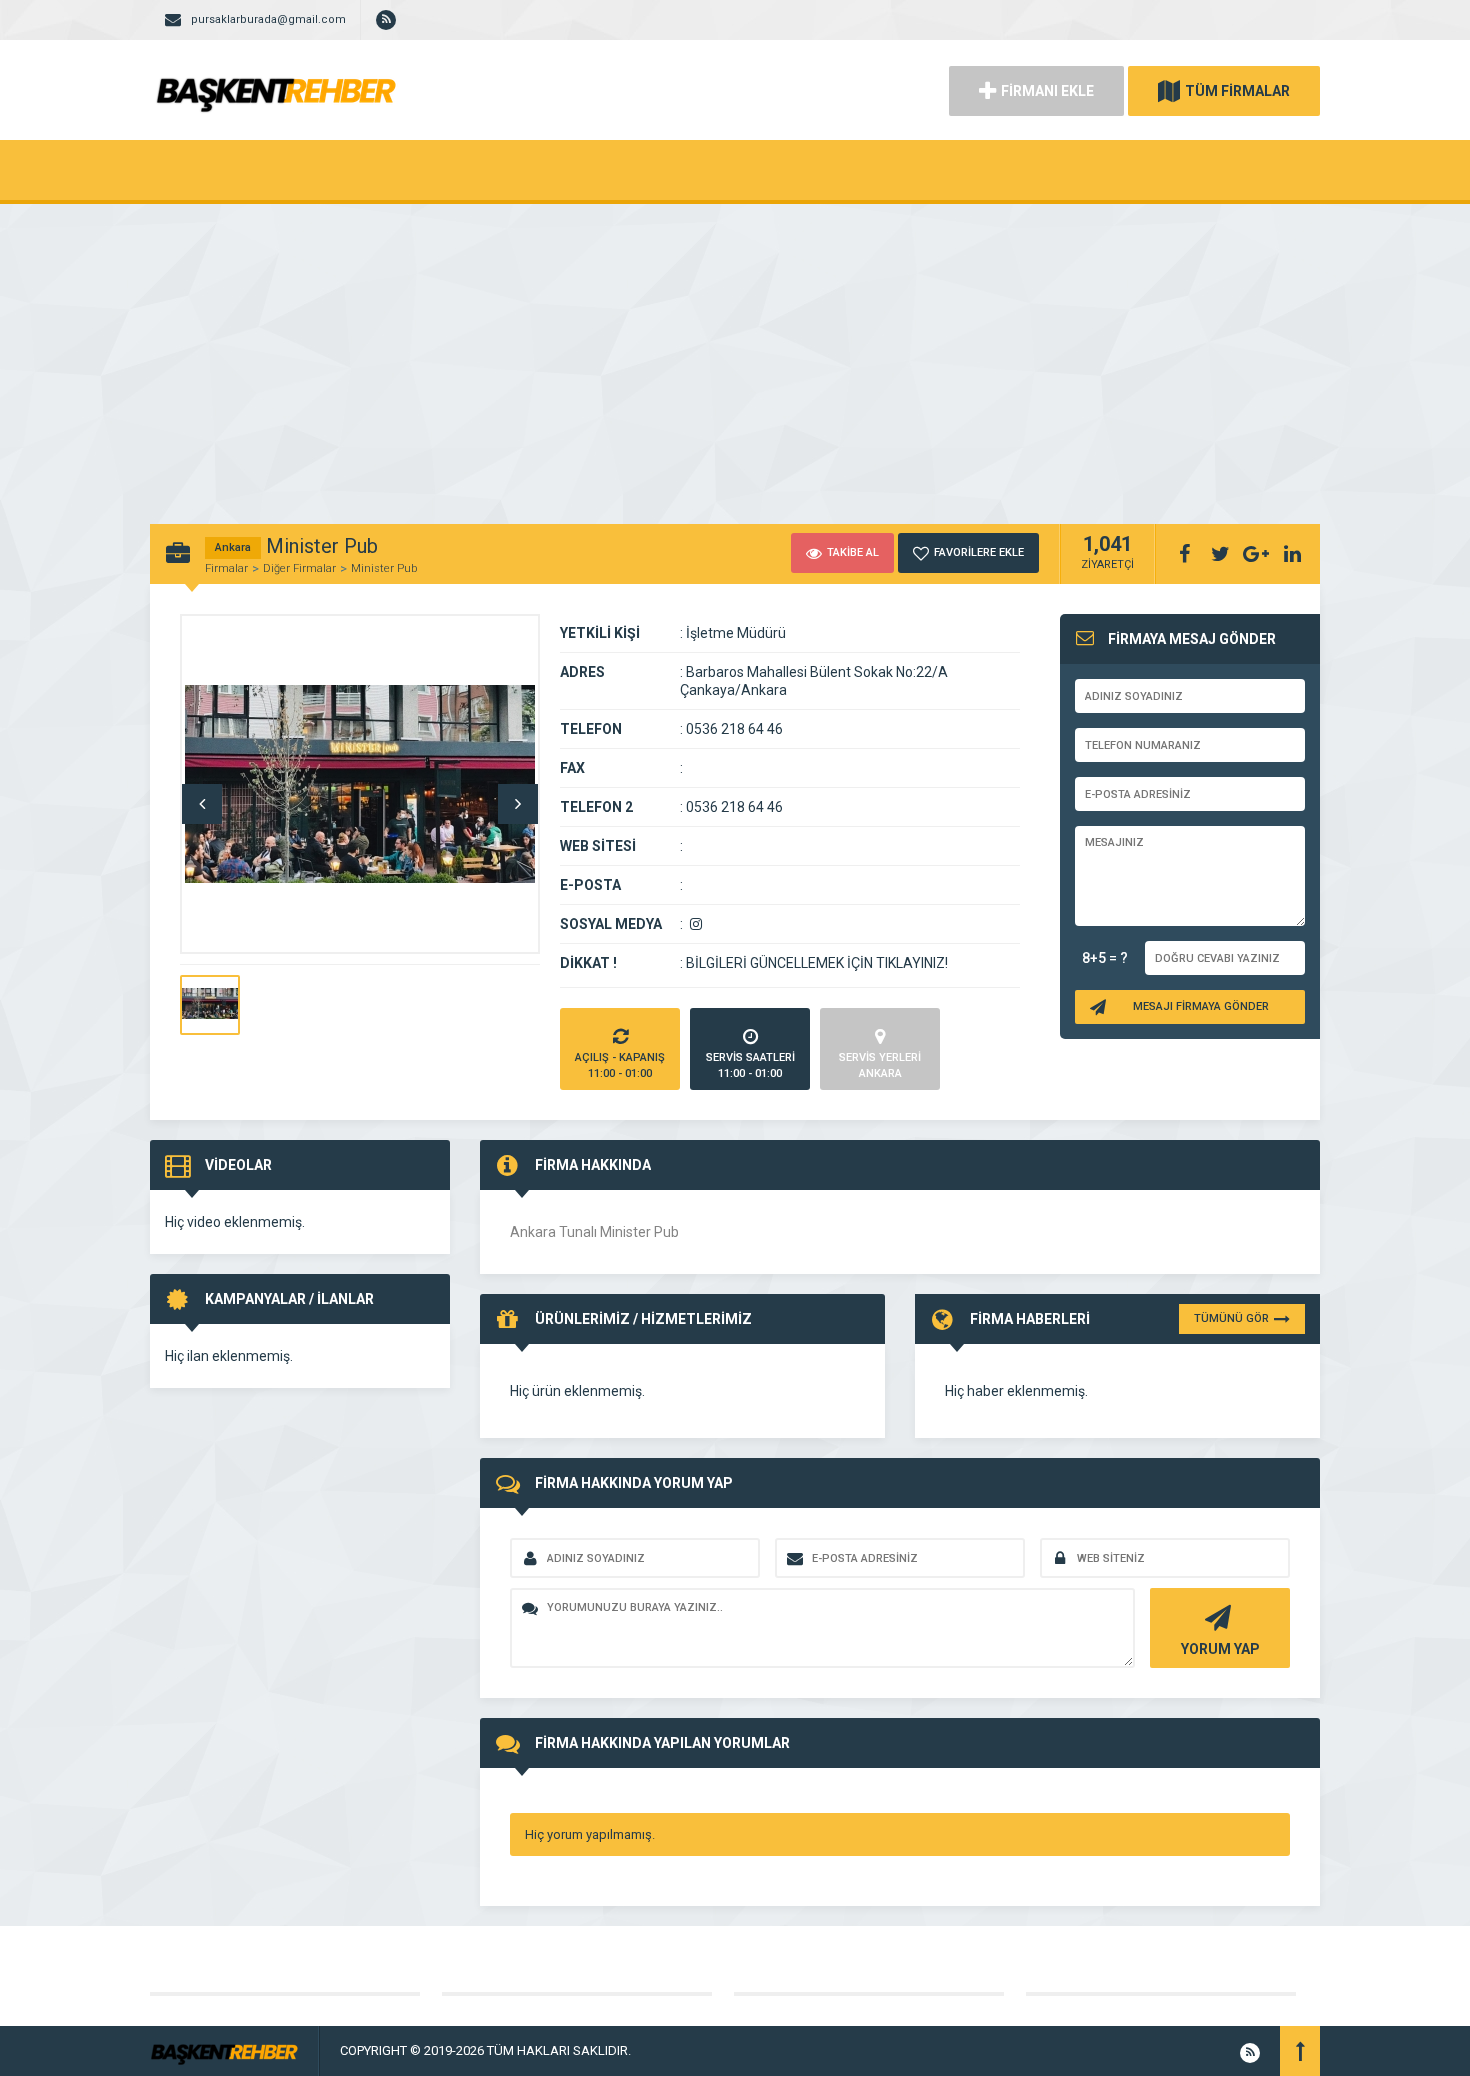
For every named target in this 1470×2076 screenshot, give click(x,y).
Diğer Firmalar (299, 568)
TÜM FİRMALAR (1237, 91)
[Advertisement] (735, 354)
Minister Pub (384, 568)
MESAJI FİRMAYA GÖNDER (1201, 1006)
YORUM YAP (1220, 1649)
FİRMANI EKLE (1047, 91)
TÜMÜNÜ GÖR (1231, 1318)
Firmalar (226, 568)
